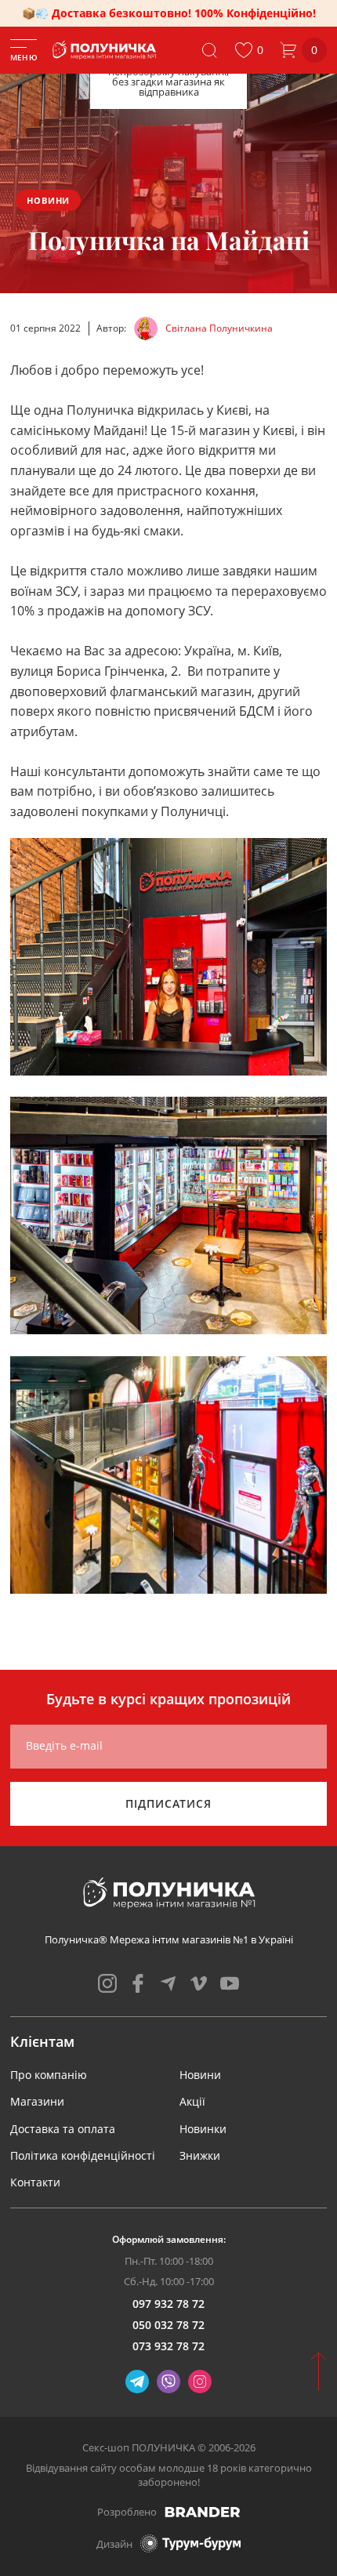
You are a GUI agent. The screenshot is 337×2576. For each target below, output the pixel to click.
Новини (48, 200)
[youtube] (230, 1983)
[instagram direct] (200, 2382)
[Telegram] (137, 2382)
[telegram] (168, 1983)
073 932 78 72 (168, 2346)
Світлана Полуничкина (219, 328)
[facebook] (138, 1983)
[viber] (168, 2382)
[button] (249, 50)
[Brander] (203, 2512)
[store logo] (105, 50)
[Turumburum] (190, 2543)
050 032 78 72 (168, 2325)
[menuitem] (49, 2075)
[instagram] (107, 1983)
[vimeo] (199, 1983)
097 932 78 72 (168, 2304)
